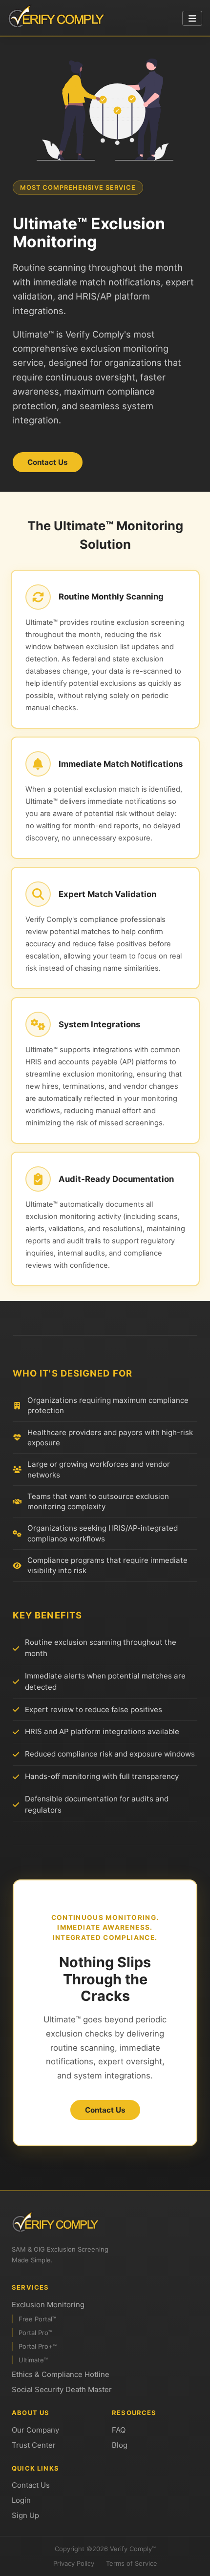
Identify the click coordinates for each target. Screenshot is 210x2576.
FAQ (119, 2430)
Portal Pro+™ (38, 2346)
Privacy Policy (74, 2563)
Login (21, 2500)
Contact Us (48, 462)
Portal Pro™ (35, 2333)
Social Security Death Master (62, 2389)
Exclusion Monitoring (48, 2305)
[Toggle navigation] (192, 19)
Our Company (35, 2430)
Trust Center (34, 2445)
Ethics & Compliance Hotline (61, 2374)
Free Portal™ (37, 2319)
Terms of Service (132, 2563)
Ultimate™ (33, 2360)
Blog (120, 2445)
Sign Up (25, 2515)
